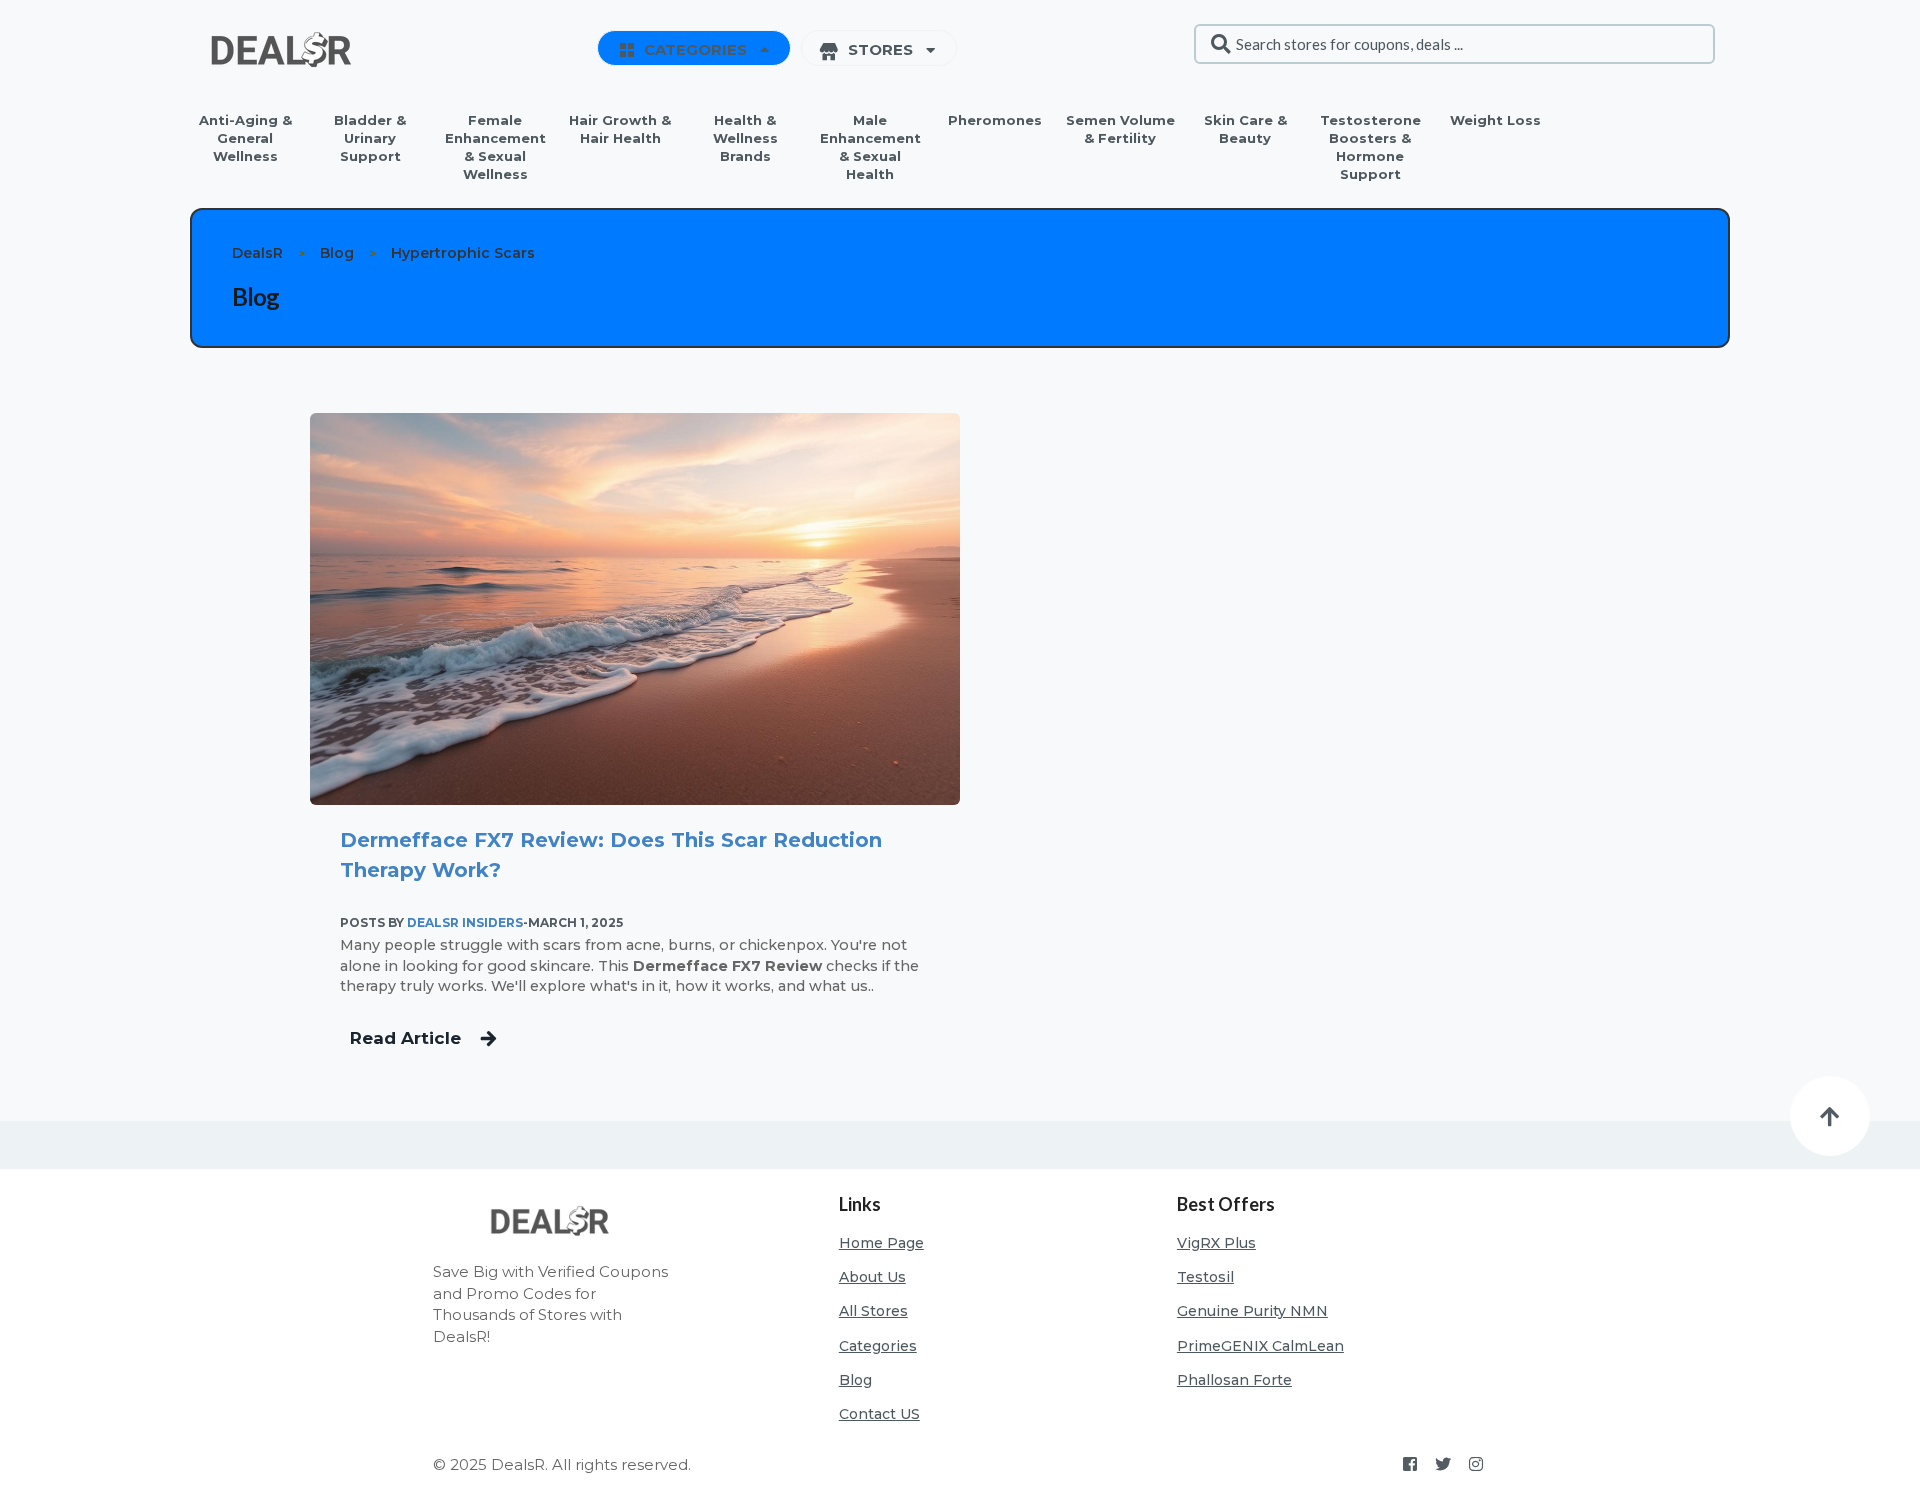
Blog (855, 1380)
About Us (872, 1277)
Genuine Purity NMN (1252, 1311)
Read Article (405, 1038)
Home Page (881, 1243)
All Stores (873, 1311)
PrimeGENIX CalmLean (1260, 1346)
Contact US (879, 1414)
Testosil (1205, 1277)
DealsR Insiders (465, 922)
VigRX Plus (1216, 1243)
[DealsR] (285, 49)
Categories (878, 1346)
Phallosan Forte (1234, 1380)
